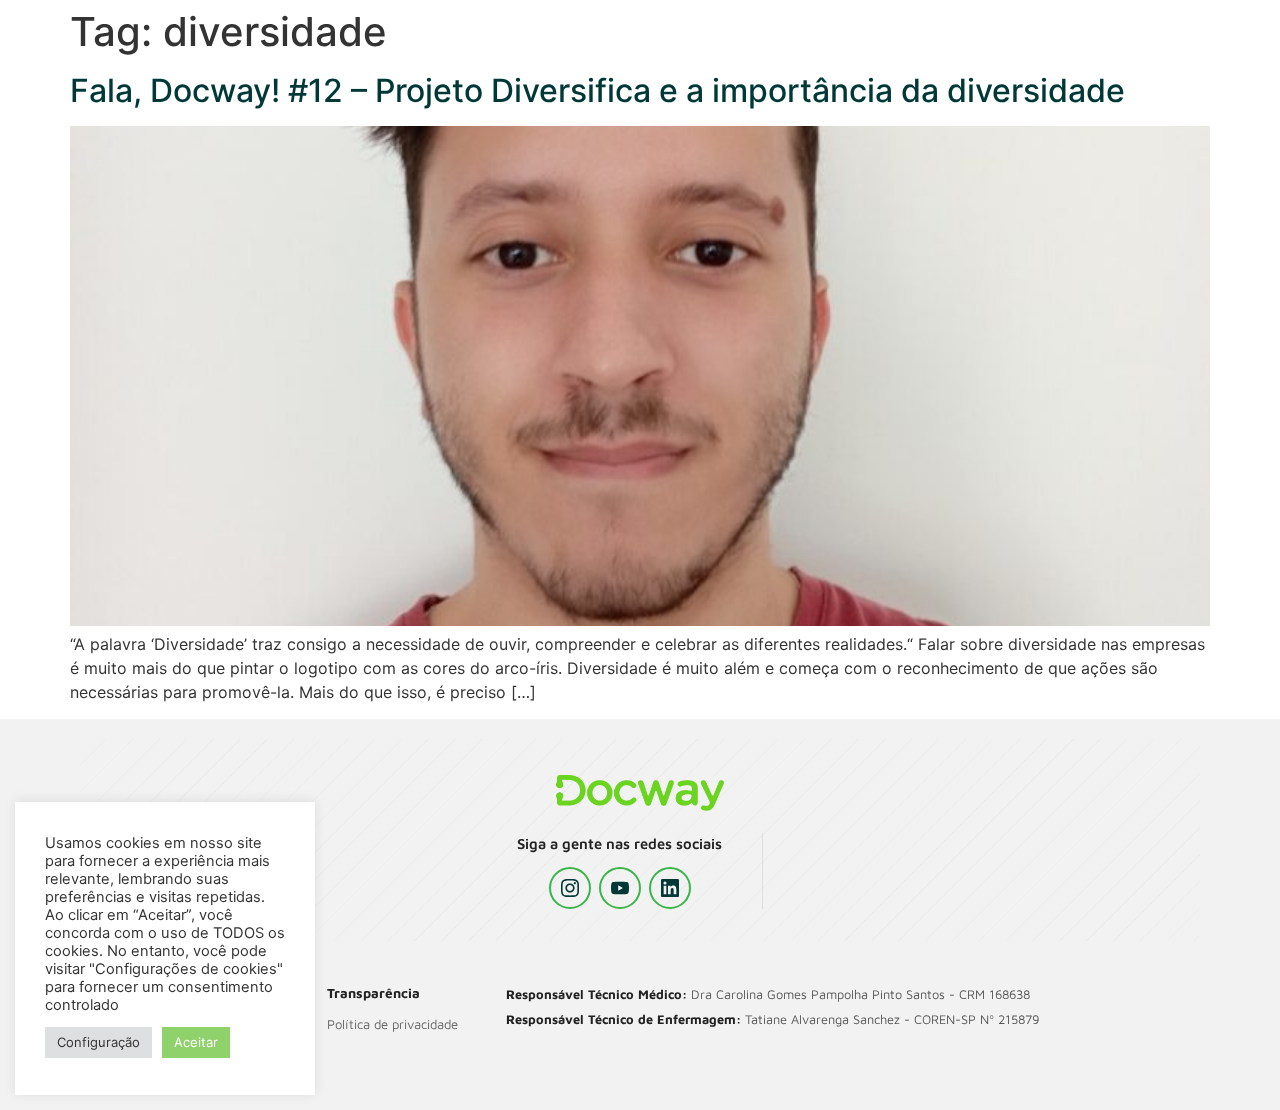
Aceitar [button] (196, 1042)
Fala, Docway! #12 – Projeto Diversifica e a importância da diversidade (597, 90)
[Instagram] (570, 888)
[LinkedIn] (670, 888)
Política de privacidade (392, 1024)
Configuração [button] (98, 1042)
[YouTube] (620, 888)
